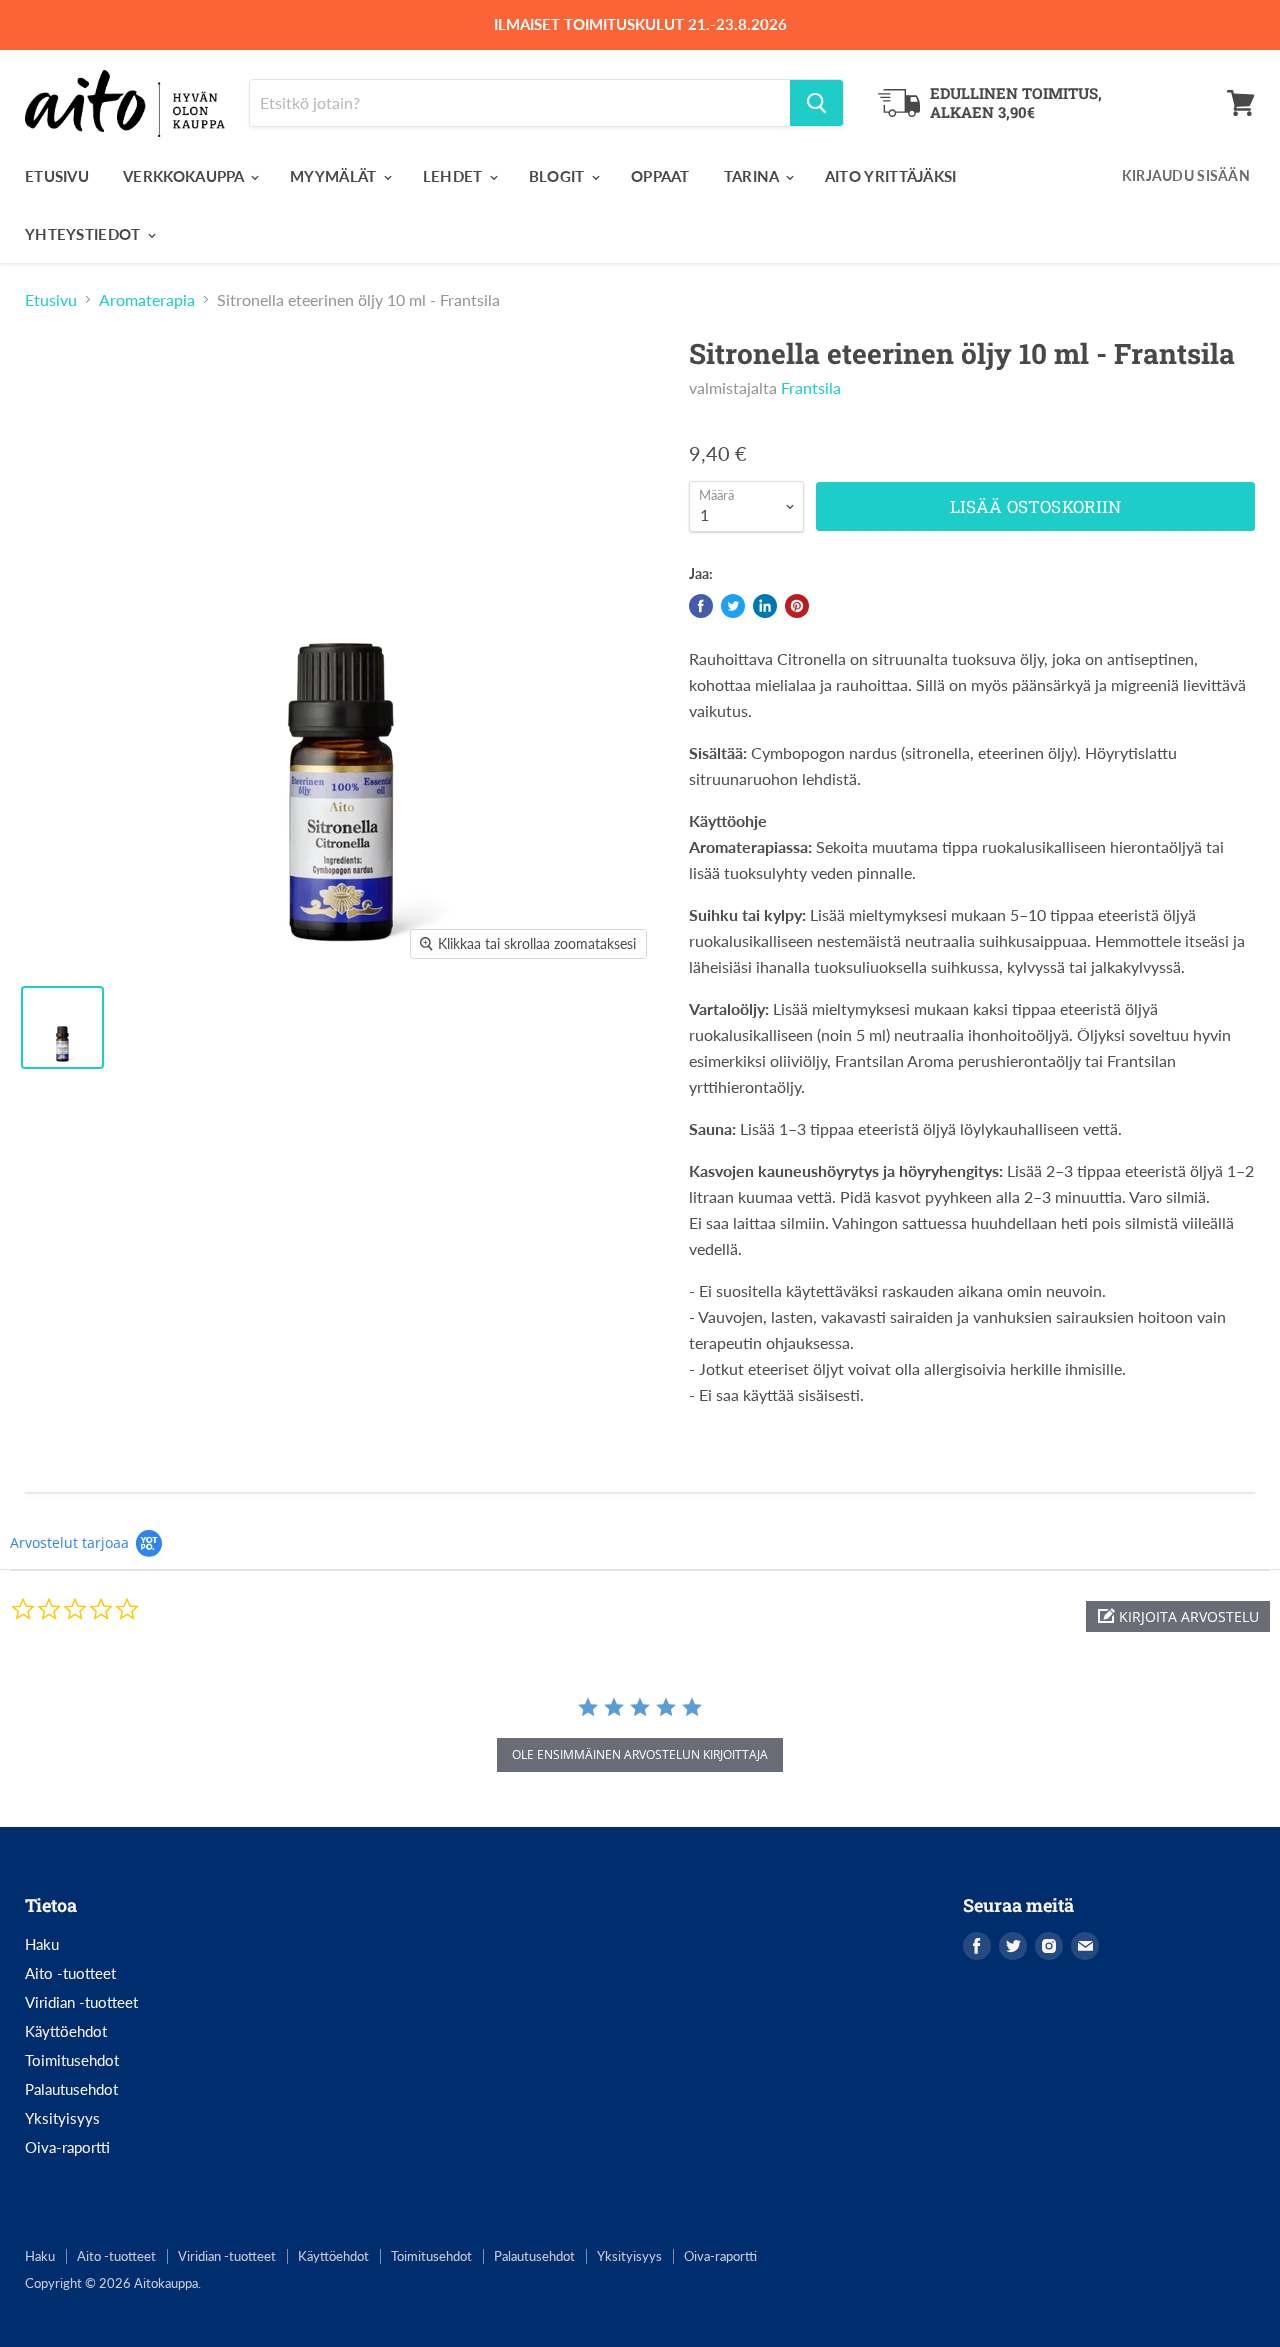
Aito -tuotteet (70, 1973)
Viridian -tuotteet (81, 2002)
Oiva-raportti (67, 2147)
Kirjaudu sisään (1186, 175)
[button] (1178, 1616)
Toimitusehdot (72, 2060)
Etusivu (57, 176)
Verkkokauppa (185, 176)
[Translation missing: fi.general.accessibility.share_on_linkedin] (765, 606)
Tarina (753, 176)
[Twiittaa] (733, 606)
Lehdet (455, 176)
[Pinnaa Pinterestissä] (797, 606)
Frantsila (811, 387)
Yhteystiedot (85, 234)
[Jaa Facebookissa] (701, 606)
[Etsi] (816, 103)
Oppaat (660, 176)
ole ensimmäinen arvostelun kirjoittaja (640, 1754)
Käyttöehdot (66, 2031)
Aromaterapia (147, 300)
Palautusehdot (71, 2089)
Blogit (559, 176)
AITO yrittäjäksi (891, 176)
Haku (42, 1944)
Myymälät (335, 176)
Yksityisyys (62, 2118)
